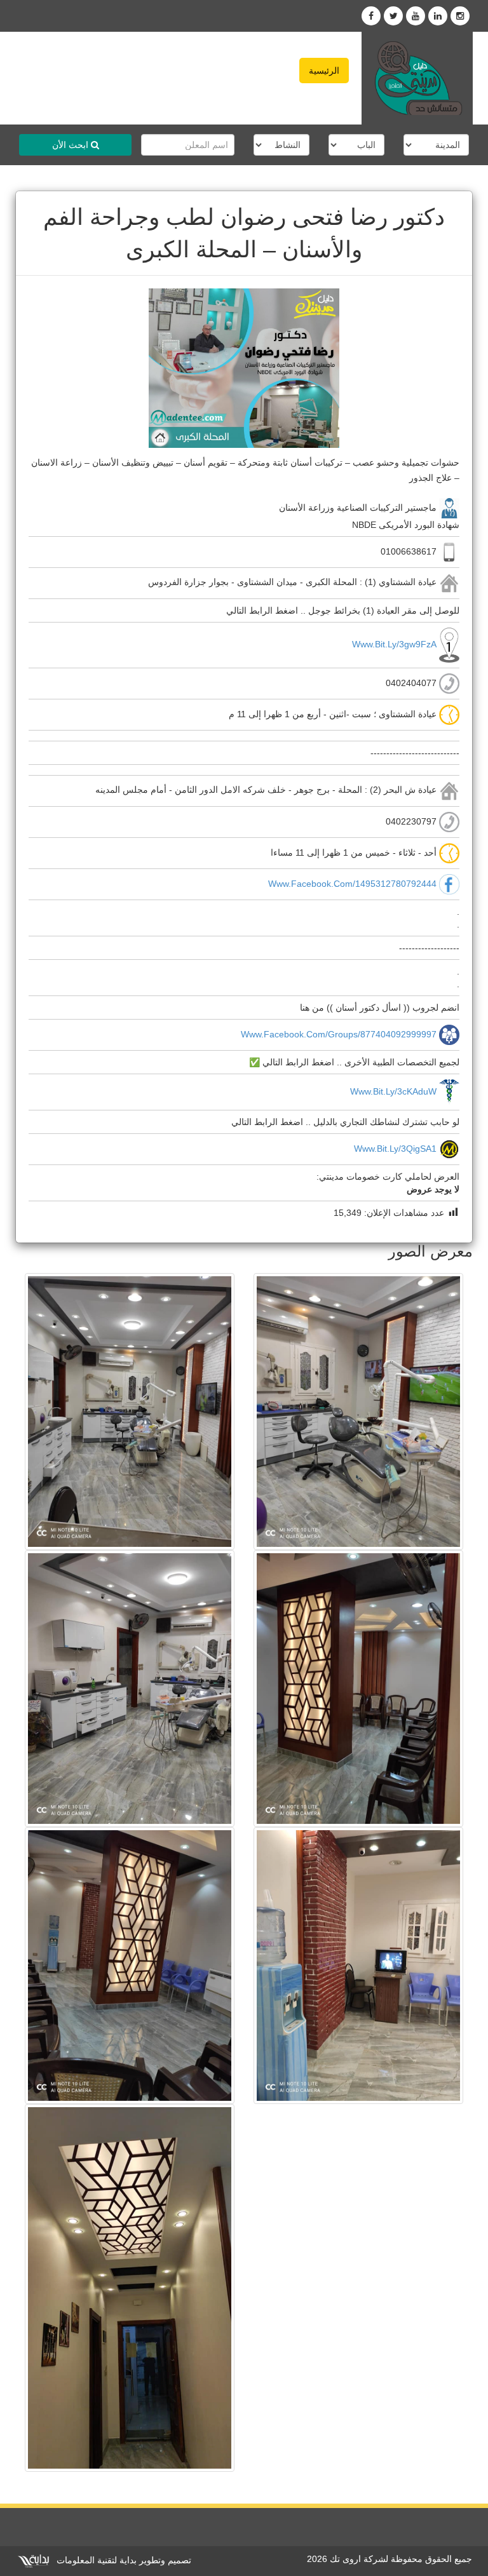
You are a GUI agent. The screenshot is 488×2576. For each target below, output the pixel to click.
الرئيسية (324, 71)
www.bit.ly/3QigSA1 (395, 1149)
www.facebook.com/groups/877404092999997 (339, 1034)
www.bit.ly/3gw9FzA (394, 644)
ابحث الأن (71, 145)
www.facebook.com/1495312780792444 (352, 884)
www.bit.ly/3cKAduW (393, 1091)
